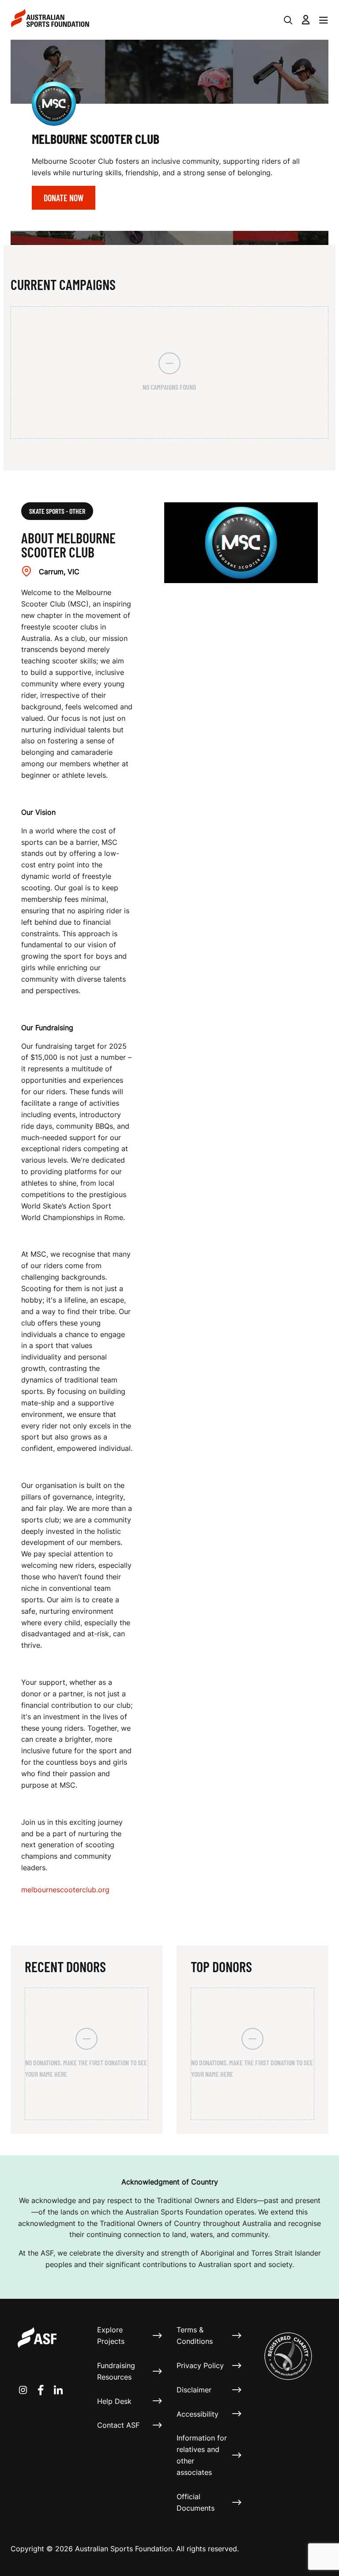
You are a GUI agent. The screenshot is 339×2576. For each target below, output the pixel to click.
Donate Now (64, 198)
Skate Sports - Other (57, 511)
